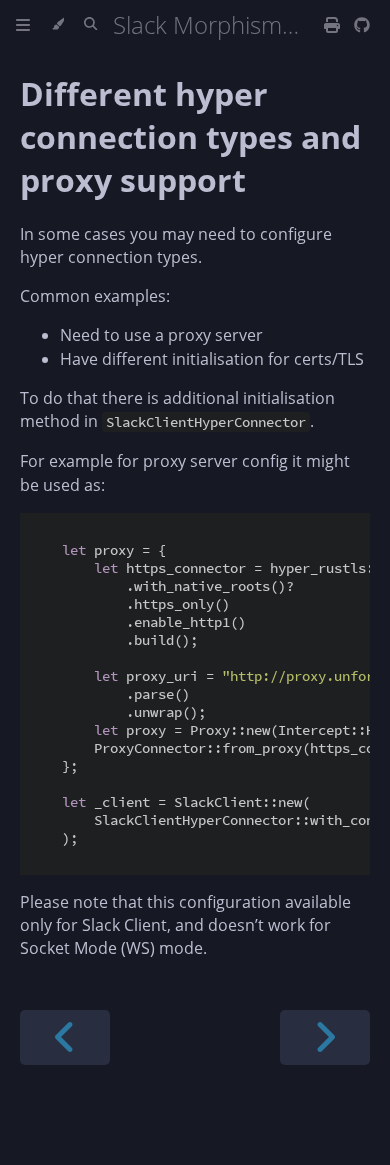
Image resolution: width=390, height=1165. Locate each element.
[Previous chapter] (65, 1037)
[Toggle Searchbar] (90, 25)
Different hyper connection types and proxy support (190, 136)
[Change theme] (57, 25)
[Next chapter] (325, 1037)
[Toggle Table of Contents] (23, 25)
